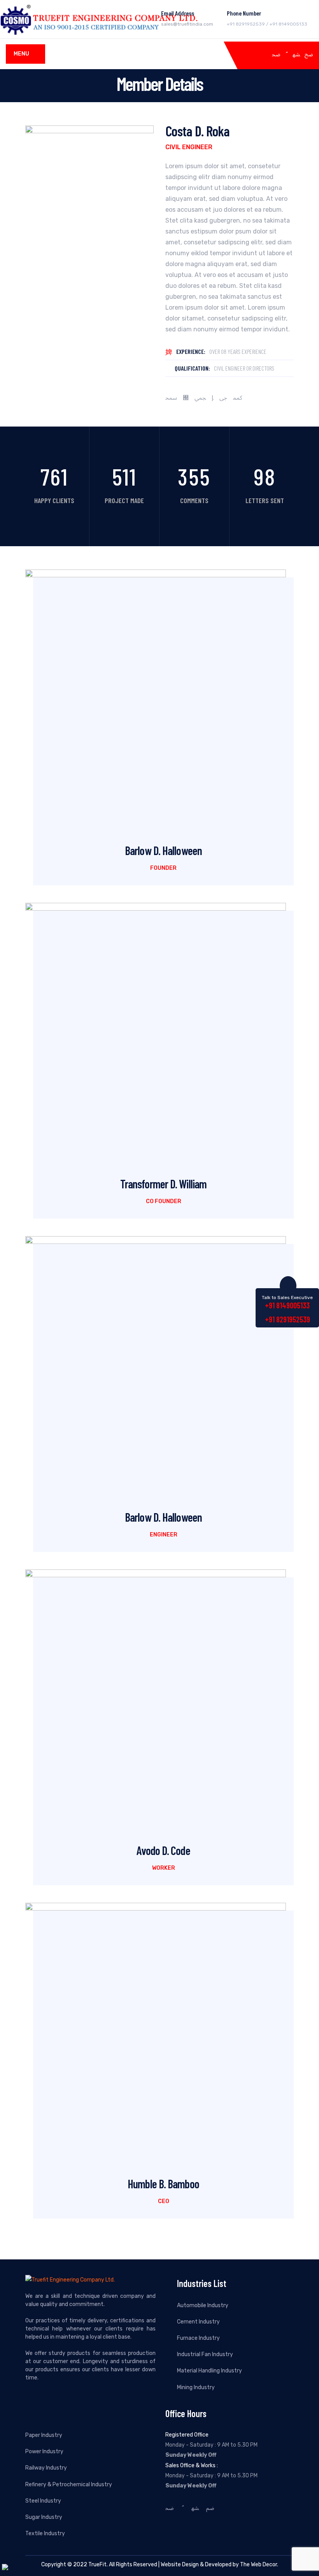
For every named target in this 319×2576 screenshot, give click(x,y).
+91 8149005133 (287, 1305)
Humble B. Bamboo (163, 2184)
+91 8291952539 (287, 1319)
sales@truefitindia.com (187, 24)
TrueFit (97, 2565)
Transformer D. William (163, 1184)
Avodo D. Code (163, 1850)
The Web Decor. (259, 2565)
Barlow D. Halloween (163, 850)
